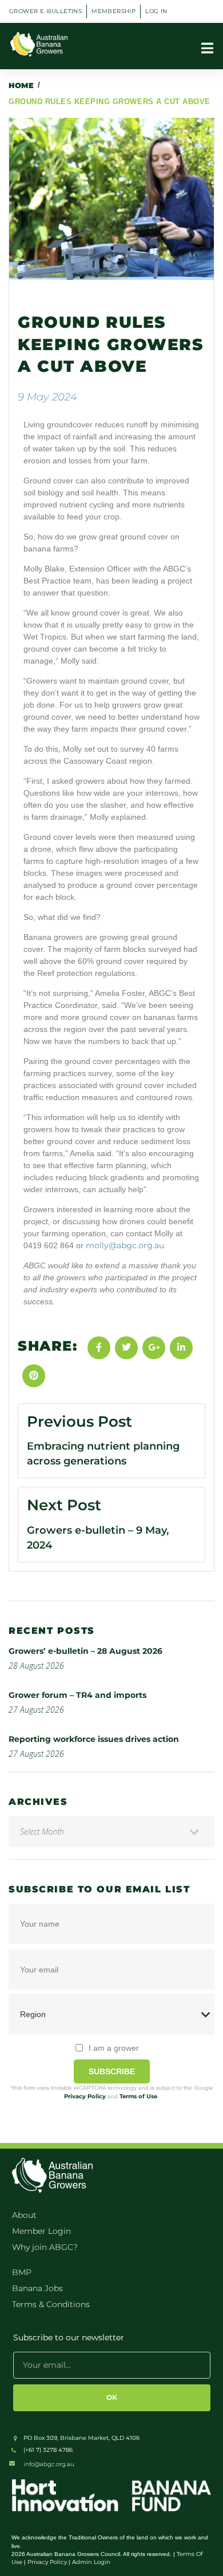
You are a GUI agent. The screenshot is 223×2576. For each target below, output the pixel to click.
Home (21, 85)
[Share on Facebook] (99, 1348)
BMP (22, 2272)
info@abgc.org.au (49, 2464)
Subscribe (112, 2071)
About (24, 2215)
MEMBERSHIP (114, 11)
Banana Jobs (37, 2288)
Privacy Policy (85, 2096)
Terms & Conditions (51, 2304)
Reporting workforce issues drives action (94, 1739)
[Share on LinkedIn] (181, 1348)
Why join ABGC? (45, 2247)
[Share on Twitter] (126, 1348)
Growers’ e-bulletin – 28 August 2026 (85, 1651)
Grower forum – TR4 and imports (77, 1695)
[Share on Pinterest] (34, 1376)
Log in (156, 11)
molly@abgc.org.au (125, 1245)
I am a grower (114, 2048)
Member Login (41, 2231)
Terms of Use (138, 2096)
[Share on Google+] (154, 1348)
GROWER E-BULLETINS (45, 11)
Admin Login (91, 2562)
